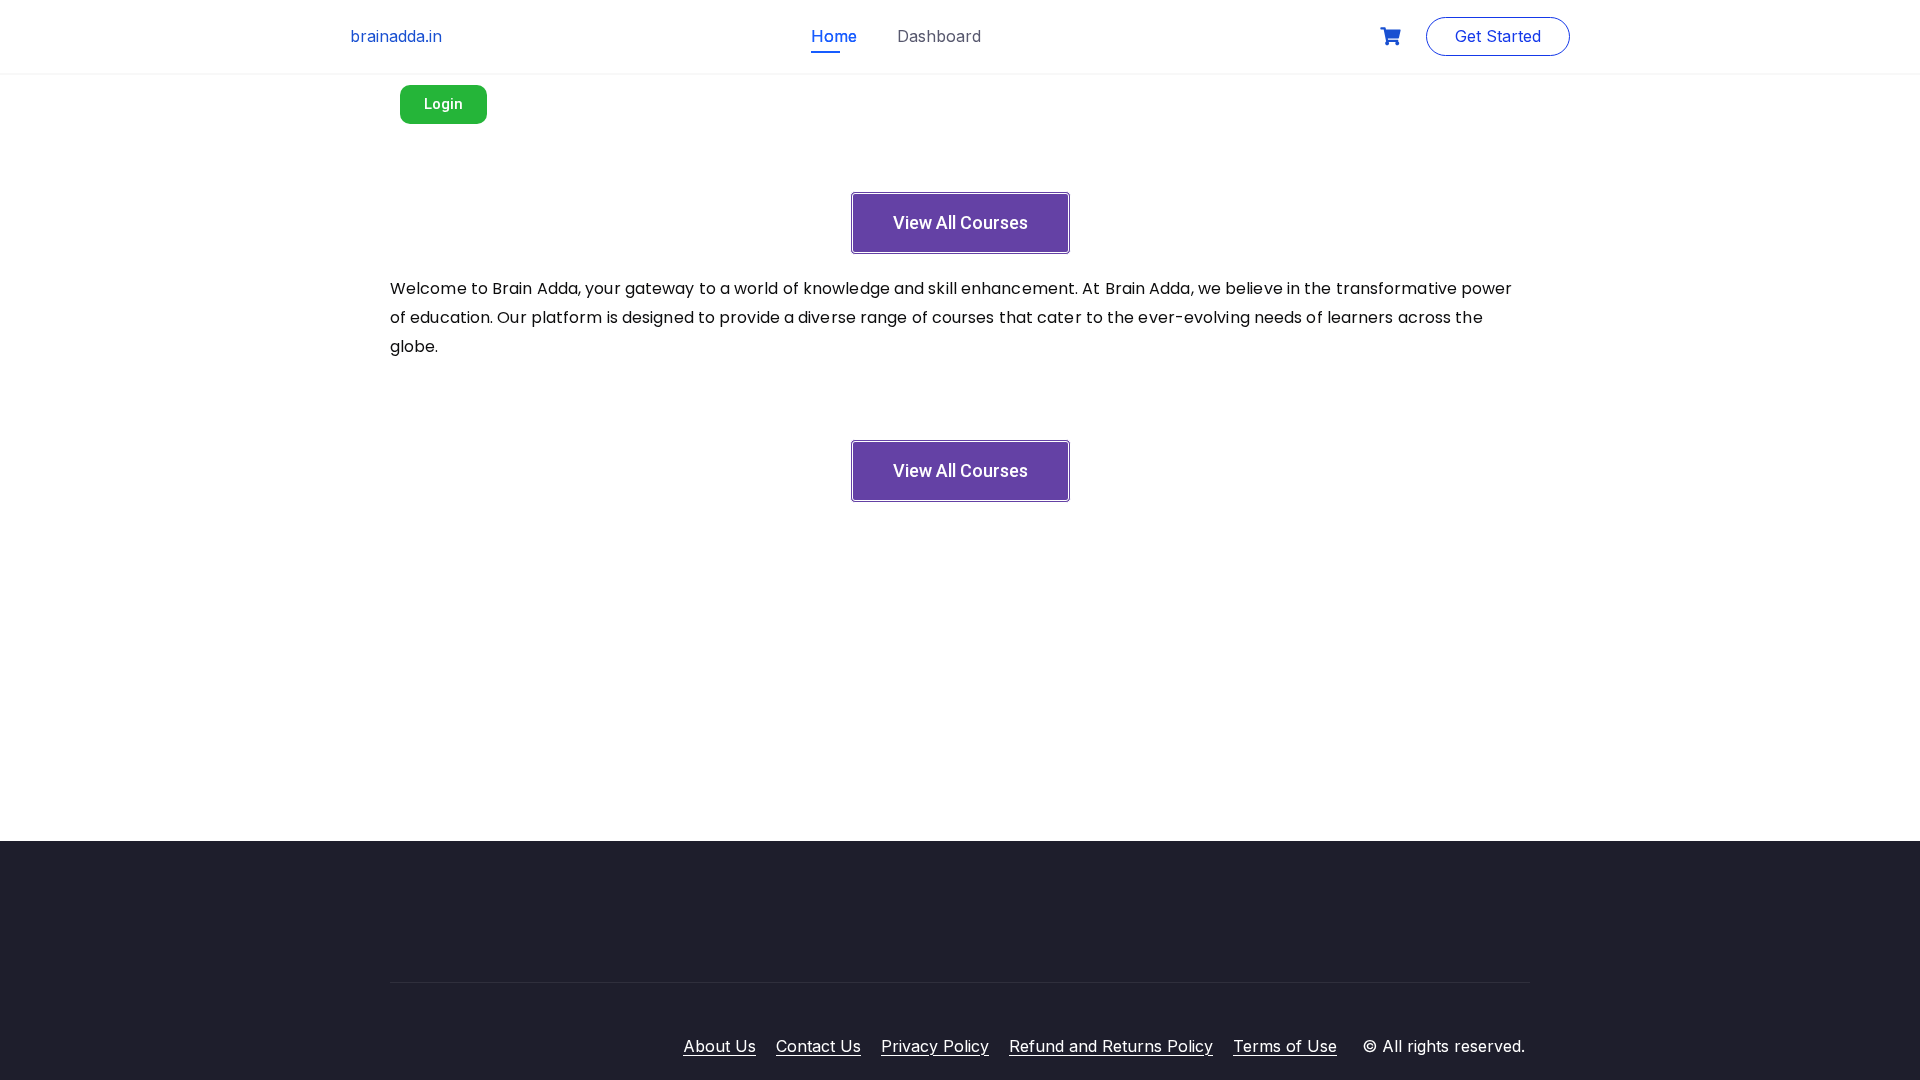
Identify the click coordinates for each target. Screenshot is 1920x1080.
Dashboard (939, 36)
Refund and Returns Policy (1111, 1046)
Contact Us (818, 1046)
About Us (719, 1046)
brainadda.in (396, 36)
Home (834, 36)
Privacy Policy (935, 1046)
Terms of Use (1285, 1046)
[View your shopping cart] (1393, 36)
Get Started (1498, 36)
